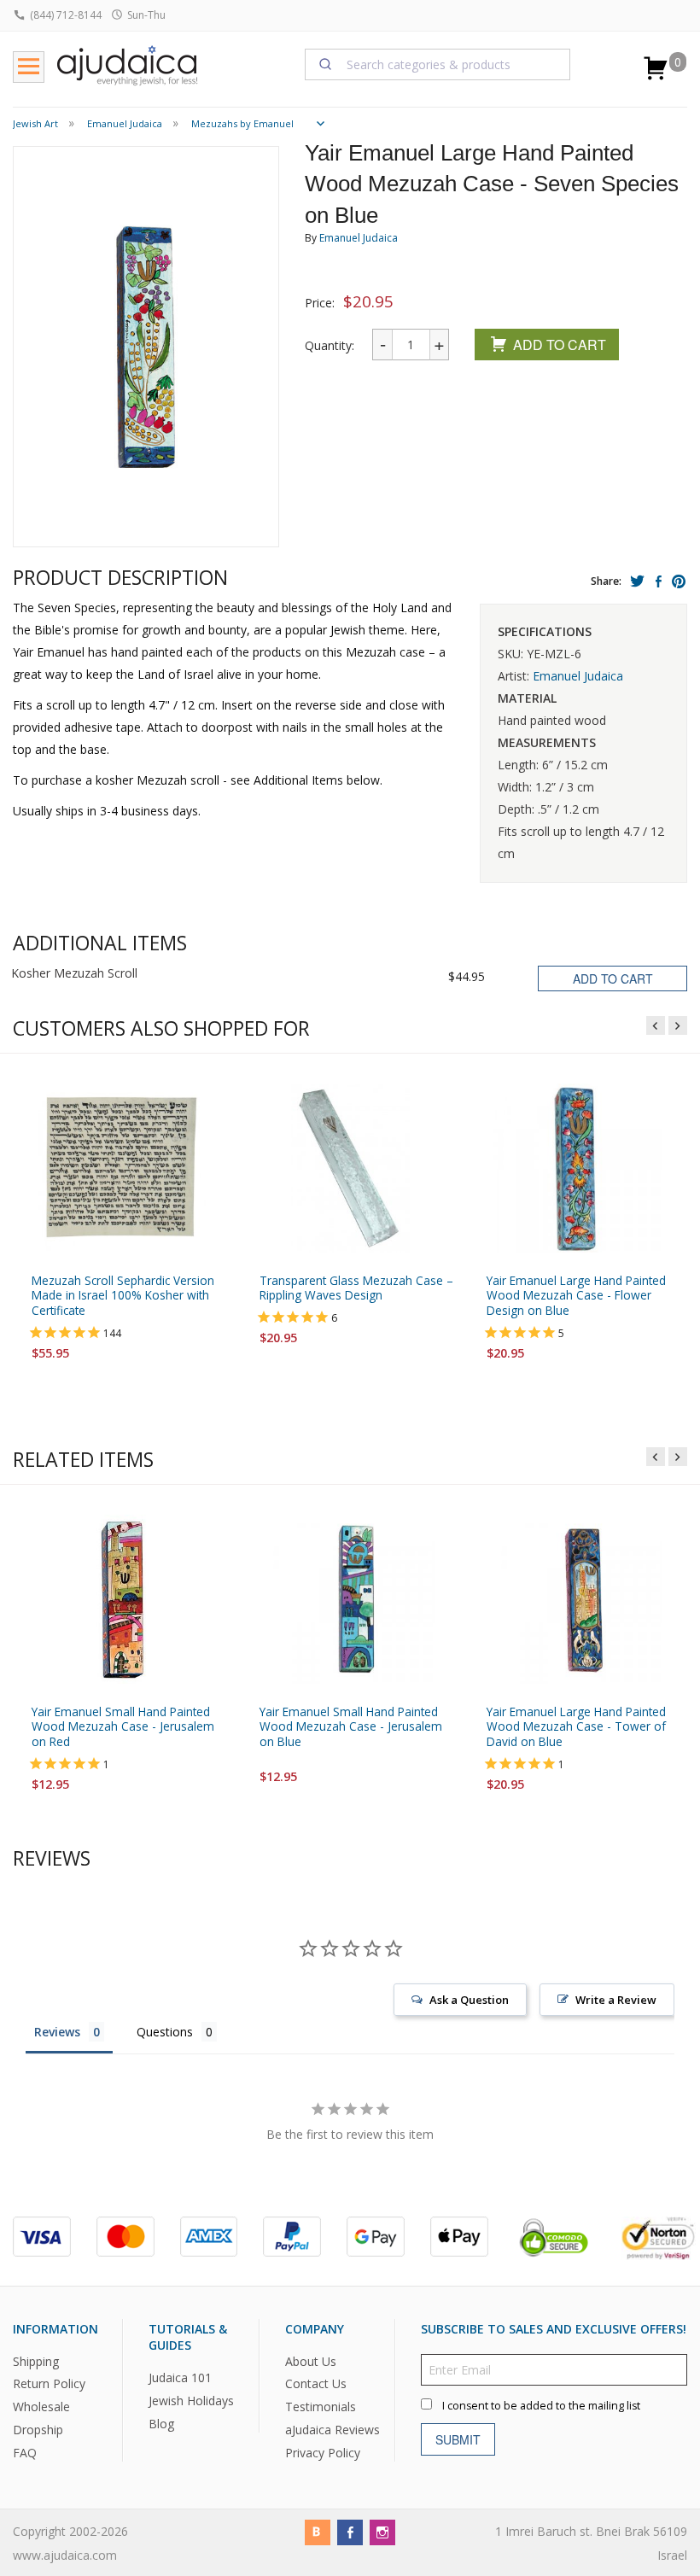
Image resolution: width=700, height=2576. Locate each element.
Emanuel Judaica (359, 238)
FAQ (25, 2453)
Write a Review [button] (616, 2000)
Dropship (38, 2430)
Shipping (36, 2361)
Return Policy (49, 2384)
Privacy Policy (323, 2453)
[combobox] (438, 64)
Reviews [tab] (57, 2032)
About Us (311, 2361)
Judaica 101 (180, 2377)
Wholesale (41, 2407)
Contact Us (316, 2384)
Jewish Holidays (191, 2401)
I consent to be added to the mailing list (541, 2406)
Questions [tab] (165, 2032)
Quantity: (330, 345)
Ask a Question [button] (469, 2000)
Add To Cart (560, 345)
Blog (161, 2424)
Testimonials (321, 2407)
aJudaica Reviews (332, 2430)
